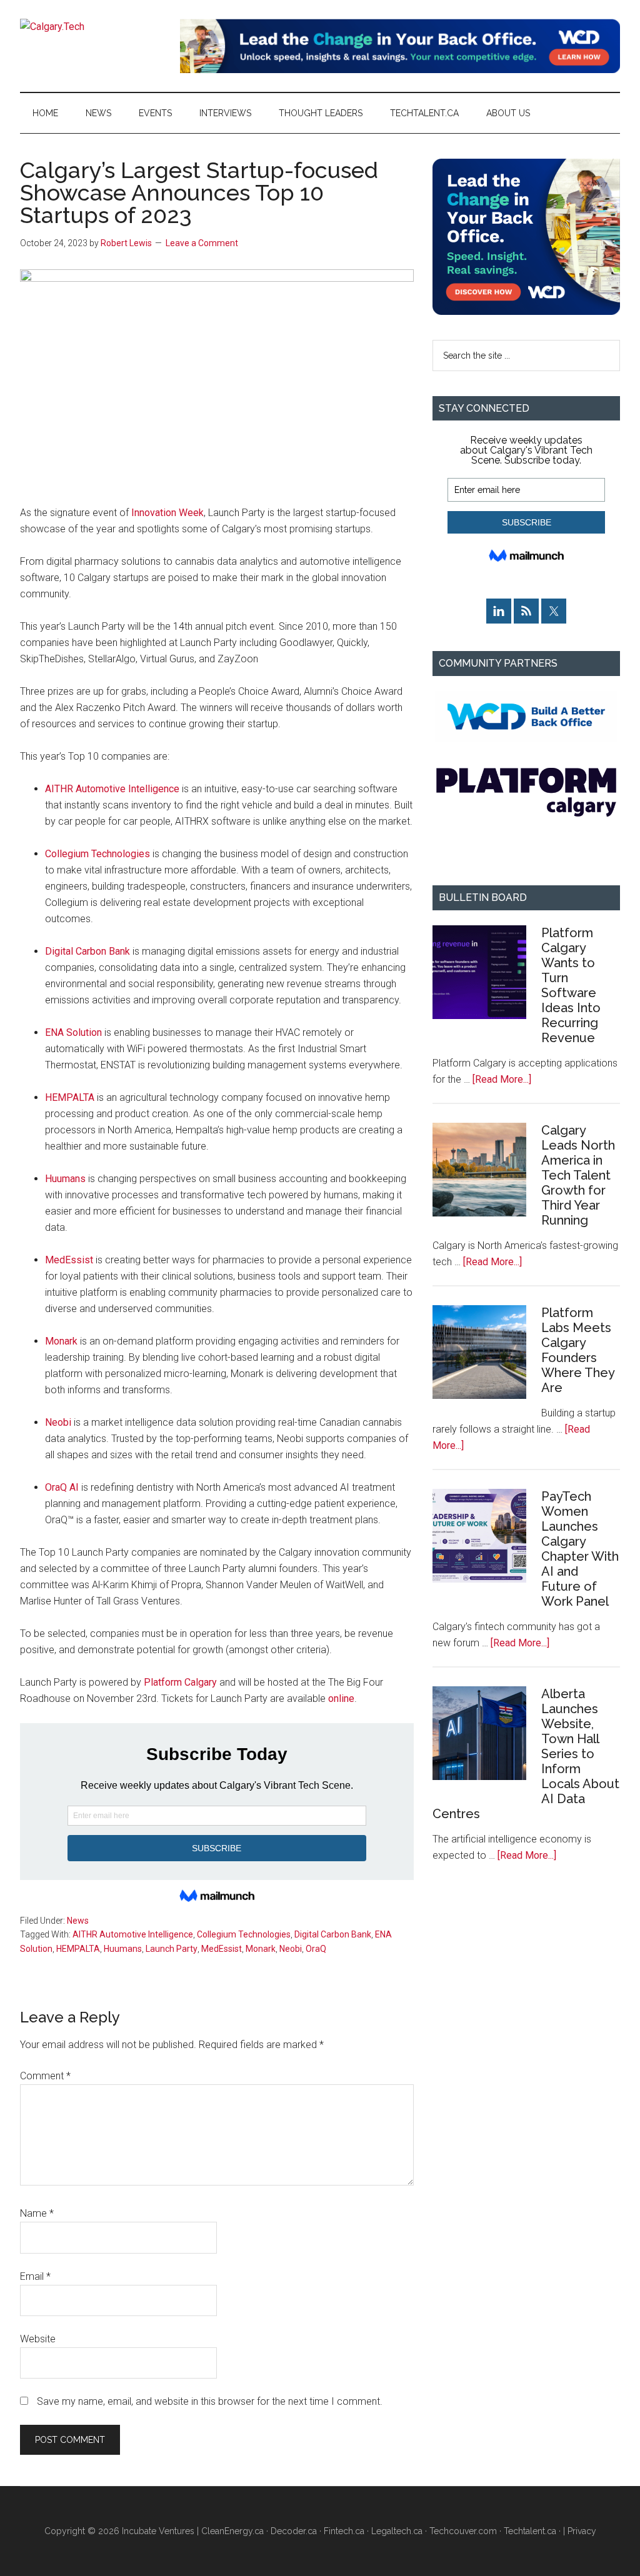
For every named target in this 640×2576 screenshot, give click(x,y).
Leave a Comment (202, 243)
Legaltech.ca (397, 2531)
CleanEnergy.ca (232, 2531)
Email (35, 2276)
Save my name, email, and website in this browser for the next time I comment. (210, 2401)
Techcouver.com (463, 2531)
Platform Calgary (180, 1682)
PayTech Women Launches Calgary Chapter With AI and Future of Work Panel (580, 1549)
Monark (61, 1341)
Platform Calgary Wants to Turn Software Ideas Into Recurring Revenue (571, 985)
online (341, 1698)
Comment (45, 2076)
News (78, 1921)
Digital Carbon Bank (87, 951)
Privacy (582, 2531)
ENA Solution (73, 1032)
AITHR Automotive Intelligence (112, 789)
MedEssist (69, 1260)
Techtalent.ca (530, 2531)
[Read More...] (502, 1079)
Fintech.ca (344, 2531)
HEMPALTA (70, 1097)
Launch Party (172, 1949)
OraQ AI (62, 1487)
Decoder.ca (294, 2531)
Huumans (65, 1179)
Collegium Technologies (97, 854)
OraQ (316, 1949)
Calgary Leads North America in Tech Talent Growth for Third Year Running (578, 1175)
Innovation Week (167, 513)
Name (37, 2213)
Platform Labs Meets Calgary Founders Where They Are (578, 1350)
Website (38, 2339)
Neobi (58, 1422)
